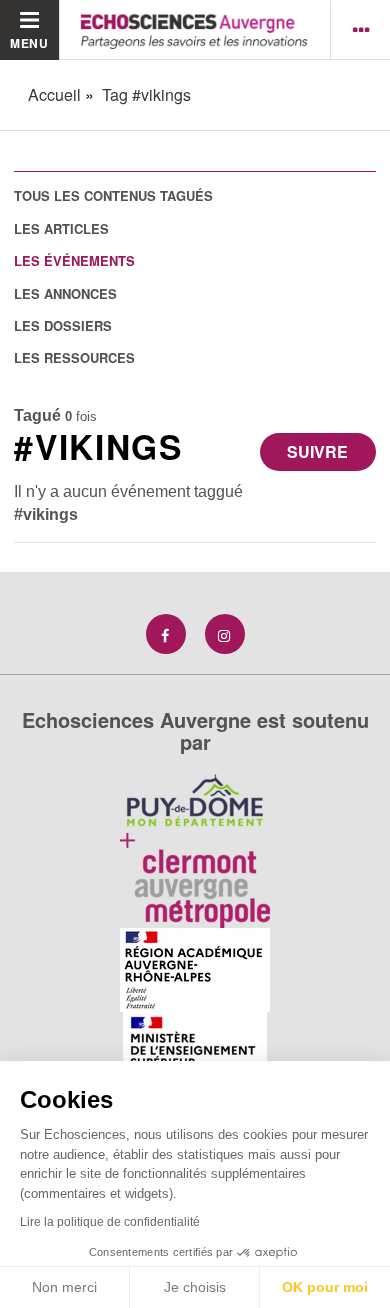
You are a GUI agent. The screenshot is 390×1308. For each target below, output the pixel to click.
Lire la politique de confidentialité (110, 1222)
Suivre (317, 451)
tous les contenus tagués (113, 195)
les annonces (65, 293)
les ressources (74, 357)
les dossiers (63, 325)
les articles (61, 228)
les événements (74, 260)
